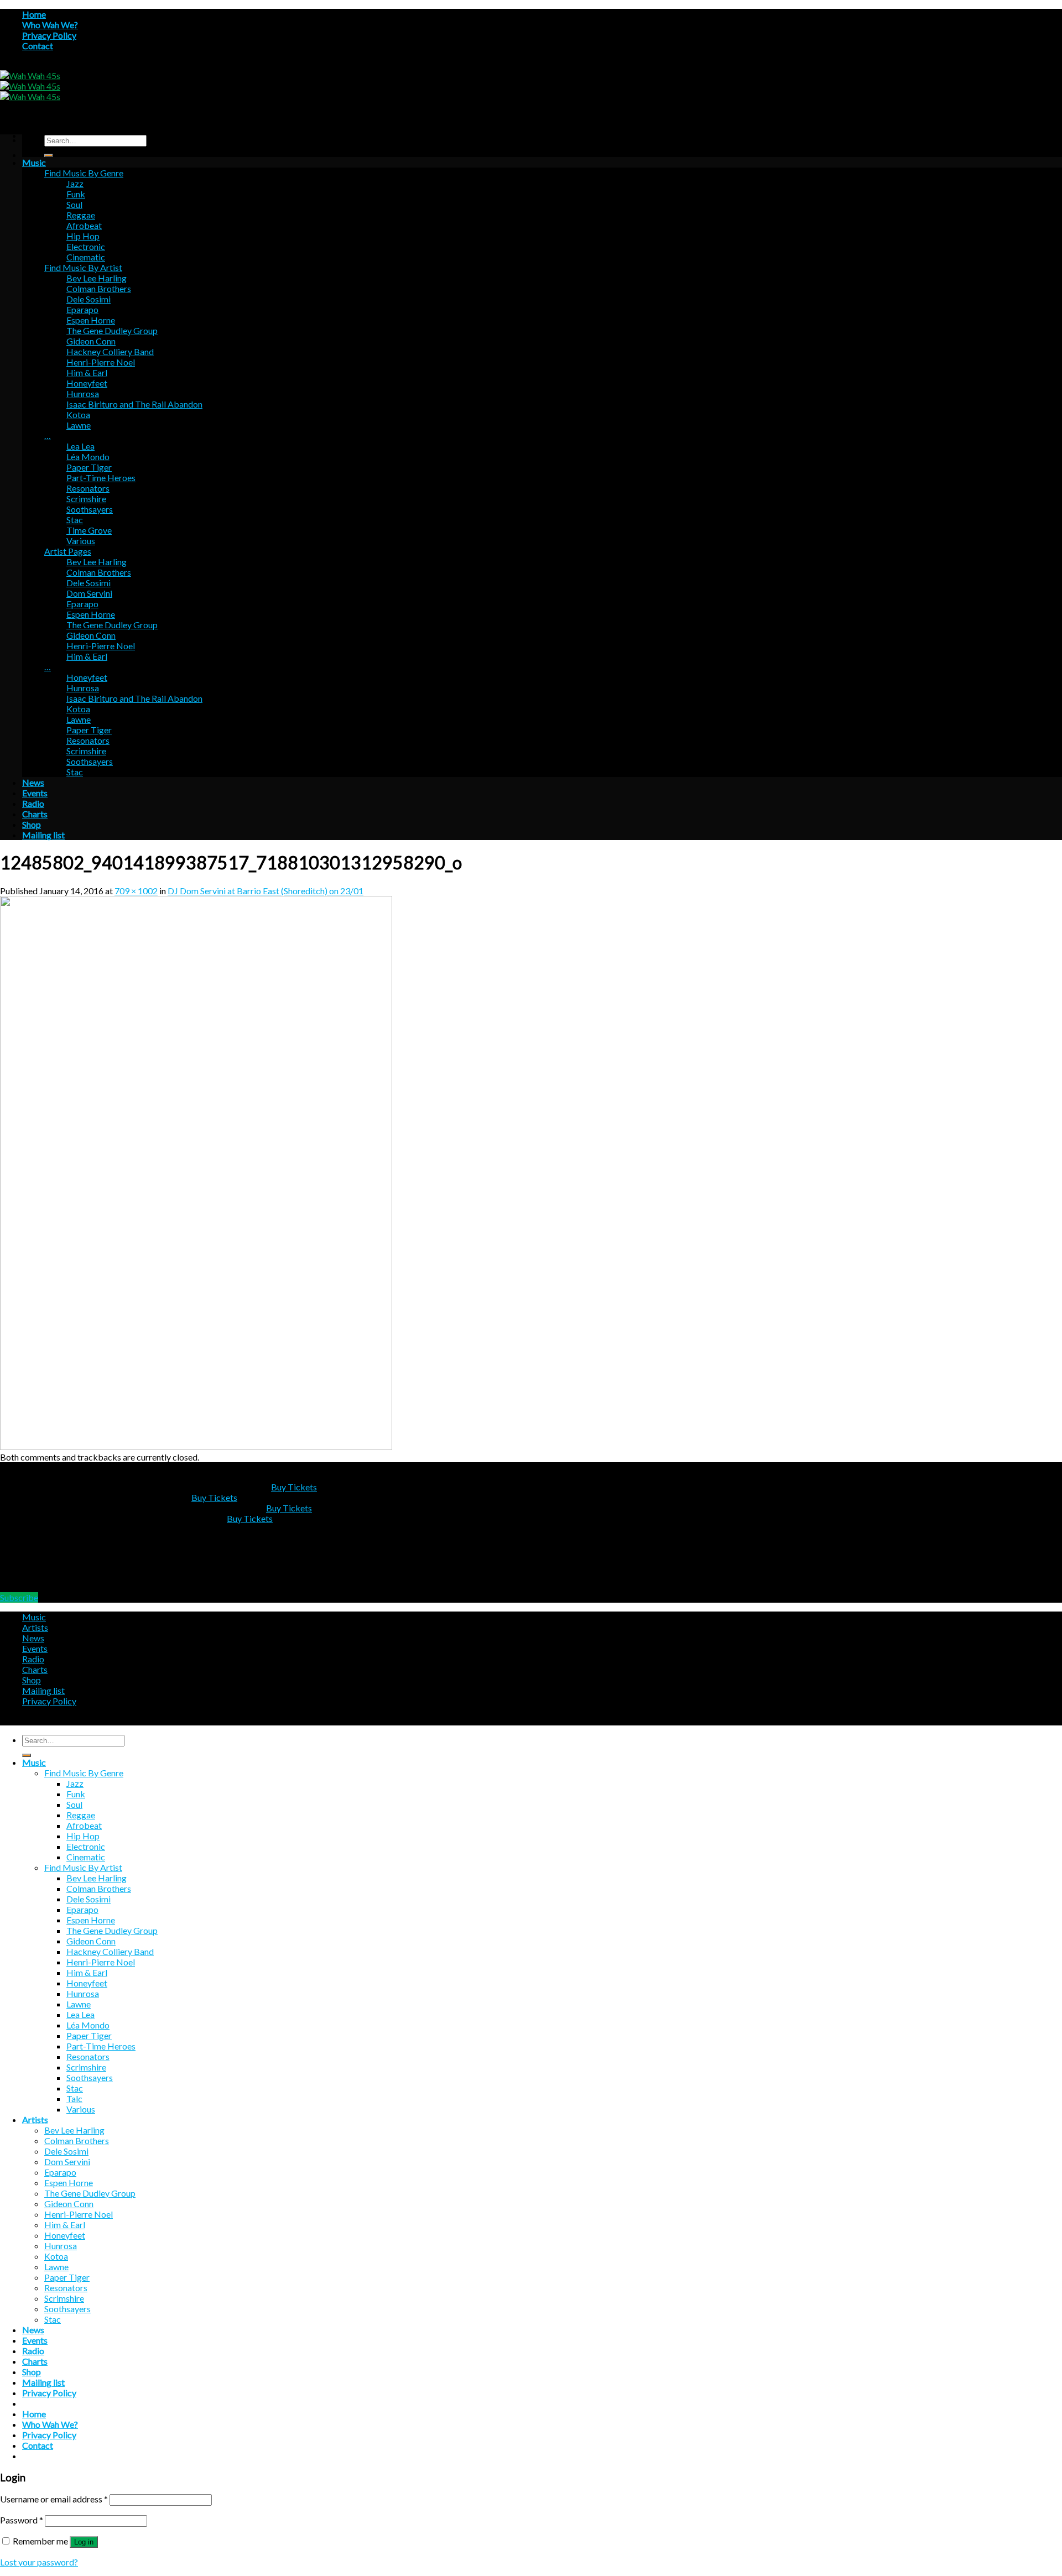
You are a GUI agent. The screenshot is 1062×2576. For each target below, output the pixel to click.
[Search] (49, 155)
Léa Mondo (88, 457)
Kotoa (78, 414)
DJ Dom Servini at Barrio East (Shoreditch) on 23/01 (265, 891)
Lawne (79, 425)
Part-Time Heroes (101, 478)
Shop (32, 824)
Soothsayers (90, 509)
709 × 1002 (136, 891)
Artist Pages (68, 551)
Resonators (88, 488)
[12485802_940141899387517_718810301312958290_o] (196, 1446)
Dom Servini (89, 593)
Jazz (75, 183)
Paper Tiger (89, 467)
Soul (74, 204)
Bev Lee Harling (97, 278)
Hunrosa (83, 393)
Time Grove (89, 530)
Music (34, 162)
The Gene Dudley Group (112, 330)
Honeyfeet (87, 383)
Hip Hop (83, 236)
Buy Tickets (294, 1487)
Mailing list (43, 835)
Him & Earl (87, 372)
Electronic (86, 246)
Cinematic (86, 257)
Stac (75, 520)
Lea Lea (80, 446)
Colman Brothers (99, 288)
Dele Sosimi (88, 299)
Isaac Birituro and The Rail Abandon (134, 404)
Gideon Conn (91, 341)
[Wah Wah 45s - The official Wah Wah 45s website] (30, 86)
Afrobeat (84, 225)
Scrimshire (86, 499)
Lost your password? (39, 2562)
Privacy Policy (49, 35)
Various (81, 541)
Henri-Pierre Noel (101, 362)
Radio (33, 803)
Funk (76, 194)
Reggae (81, 215)
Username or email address (54, 2499)
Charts (35, 814)
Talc (74, 2098)
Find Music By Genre (84, 173)
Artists (35, 1627)
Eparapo (82, 309)
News (33, 782)
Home (34, 14)
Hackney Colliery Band (110, 351)
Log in (84, 2542)
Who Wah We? (50, 25)
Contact (38, 46)
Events (35, 793)
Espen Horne (91, 320)
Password (22, 2520)
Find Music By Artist (83, 267)
